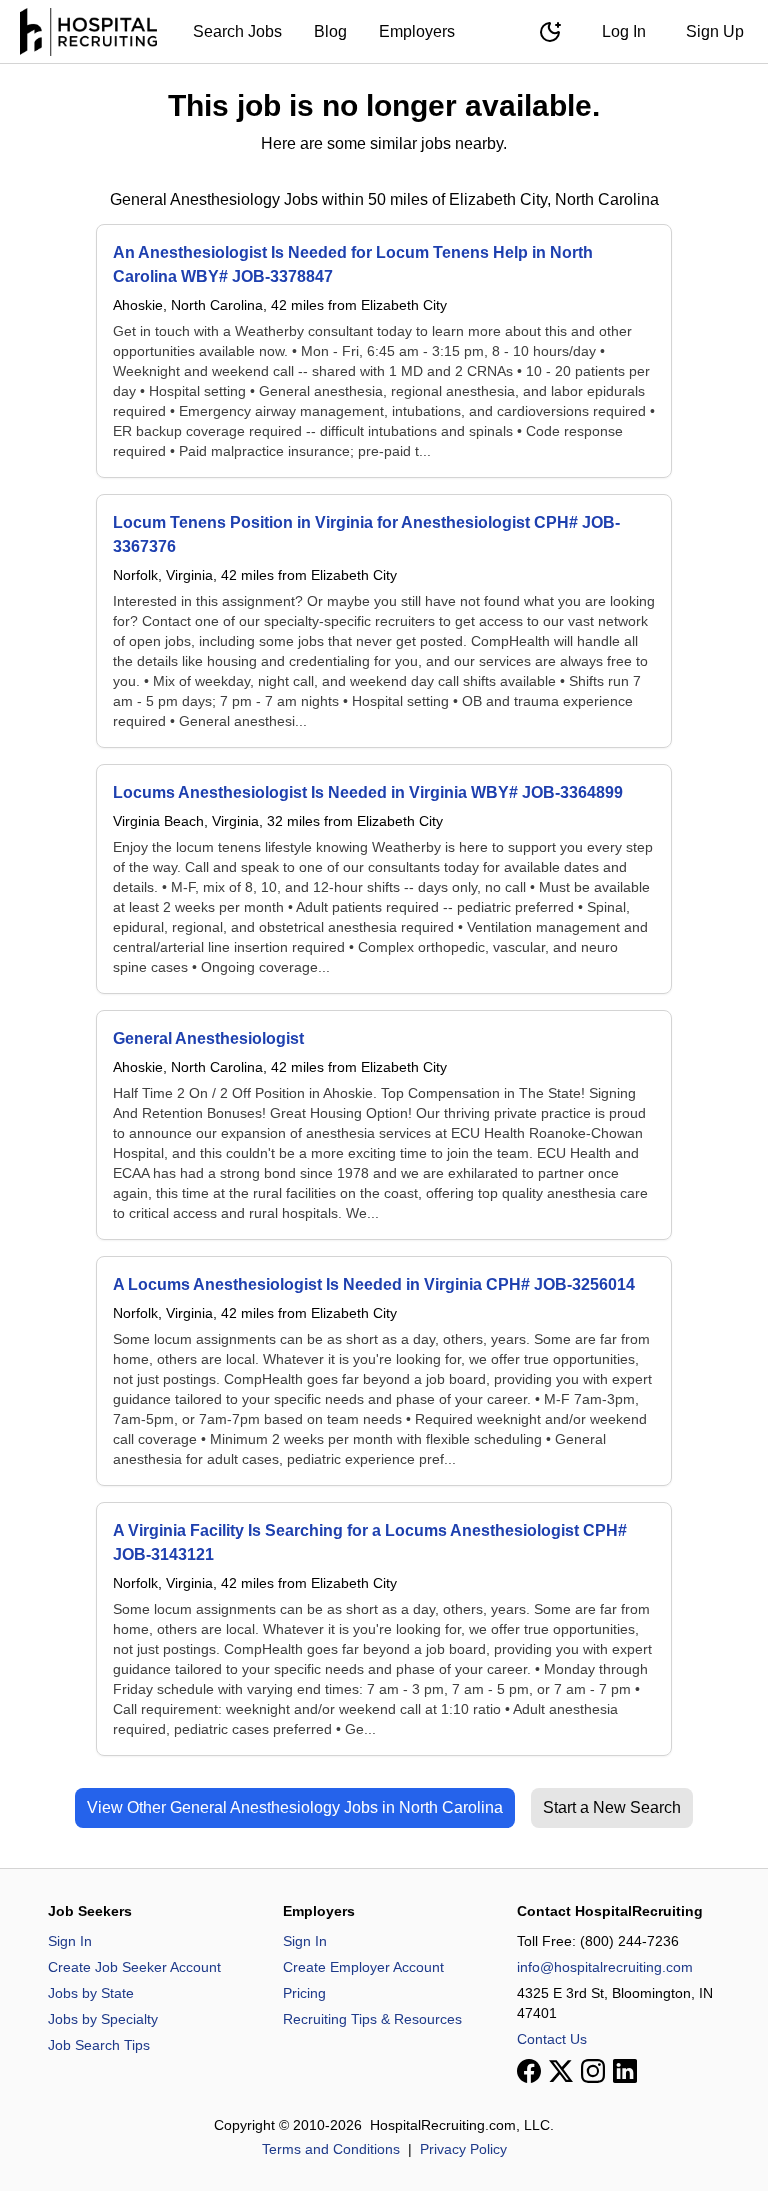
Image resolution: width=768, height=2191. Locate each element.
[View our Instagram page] (593, 2071)
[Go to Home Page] (88, 32)
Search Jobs (237, 31)
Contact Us (552, 2039)
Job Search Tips (99, 2045)
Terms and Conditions (331, 2149)
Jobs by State (91, 1993)
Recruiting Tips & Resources (372, 2019)
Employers (417, 31)
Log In (624, 31)
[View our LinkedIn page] (625, 2071)
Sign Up (715, 31)
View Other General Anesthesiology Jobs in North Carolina (295, 1807)
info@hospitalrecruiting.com (605, 1967)
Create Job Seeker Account (134, 1967)
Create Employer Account (363, 1967)
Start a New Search (612, 1807)
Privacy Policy (463, 2149)
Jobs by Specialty (103, 2019)
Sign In (70, 1941)
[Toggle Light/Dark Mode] (550, 32)
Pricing (304, 1993)
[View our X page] (561, 2071)
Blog (330, 31)
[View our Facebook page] (529, 2071)
